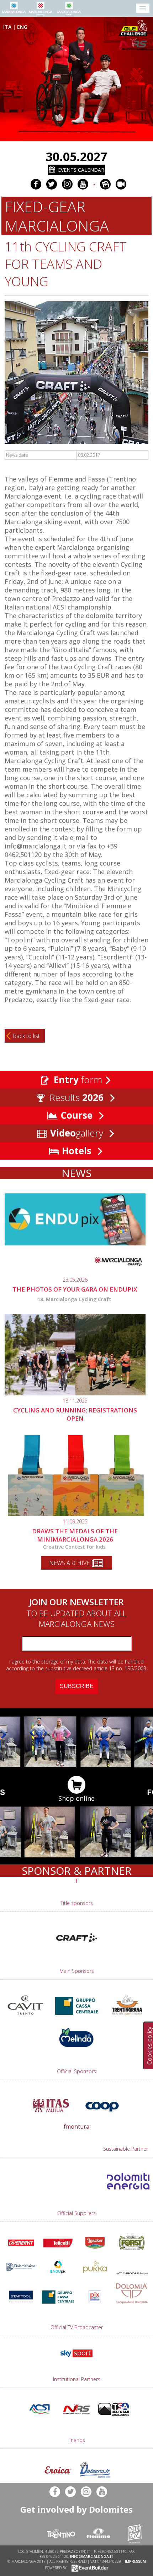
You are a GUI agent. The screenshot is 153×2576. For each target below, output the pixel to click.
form (78, 1080)
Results (75, 1097)
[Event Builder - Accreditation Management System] (89, 2568)
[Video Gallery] (121, 184)
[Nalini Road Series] (134, 44)
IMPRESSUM (135, 2561)
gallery (78, 1133)
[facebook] (36, 184)
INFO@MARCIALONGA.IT (92, 2556)
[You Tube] (83, 184)
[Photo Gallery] (105, 184)
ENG (22, 27)
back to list (27, 1036)
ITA (7, 27)
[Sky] (76, 2359)
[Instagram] (67, 184)
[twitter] (52, 184)
